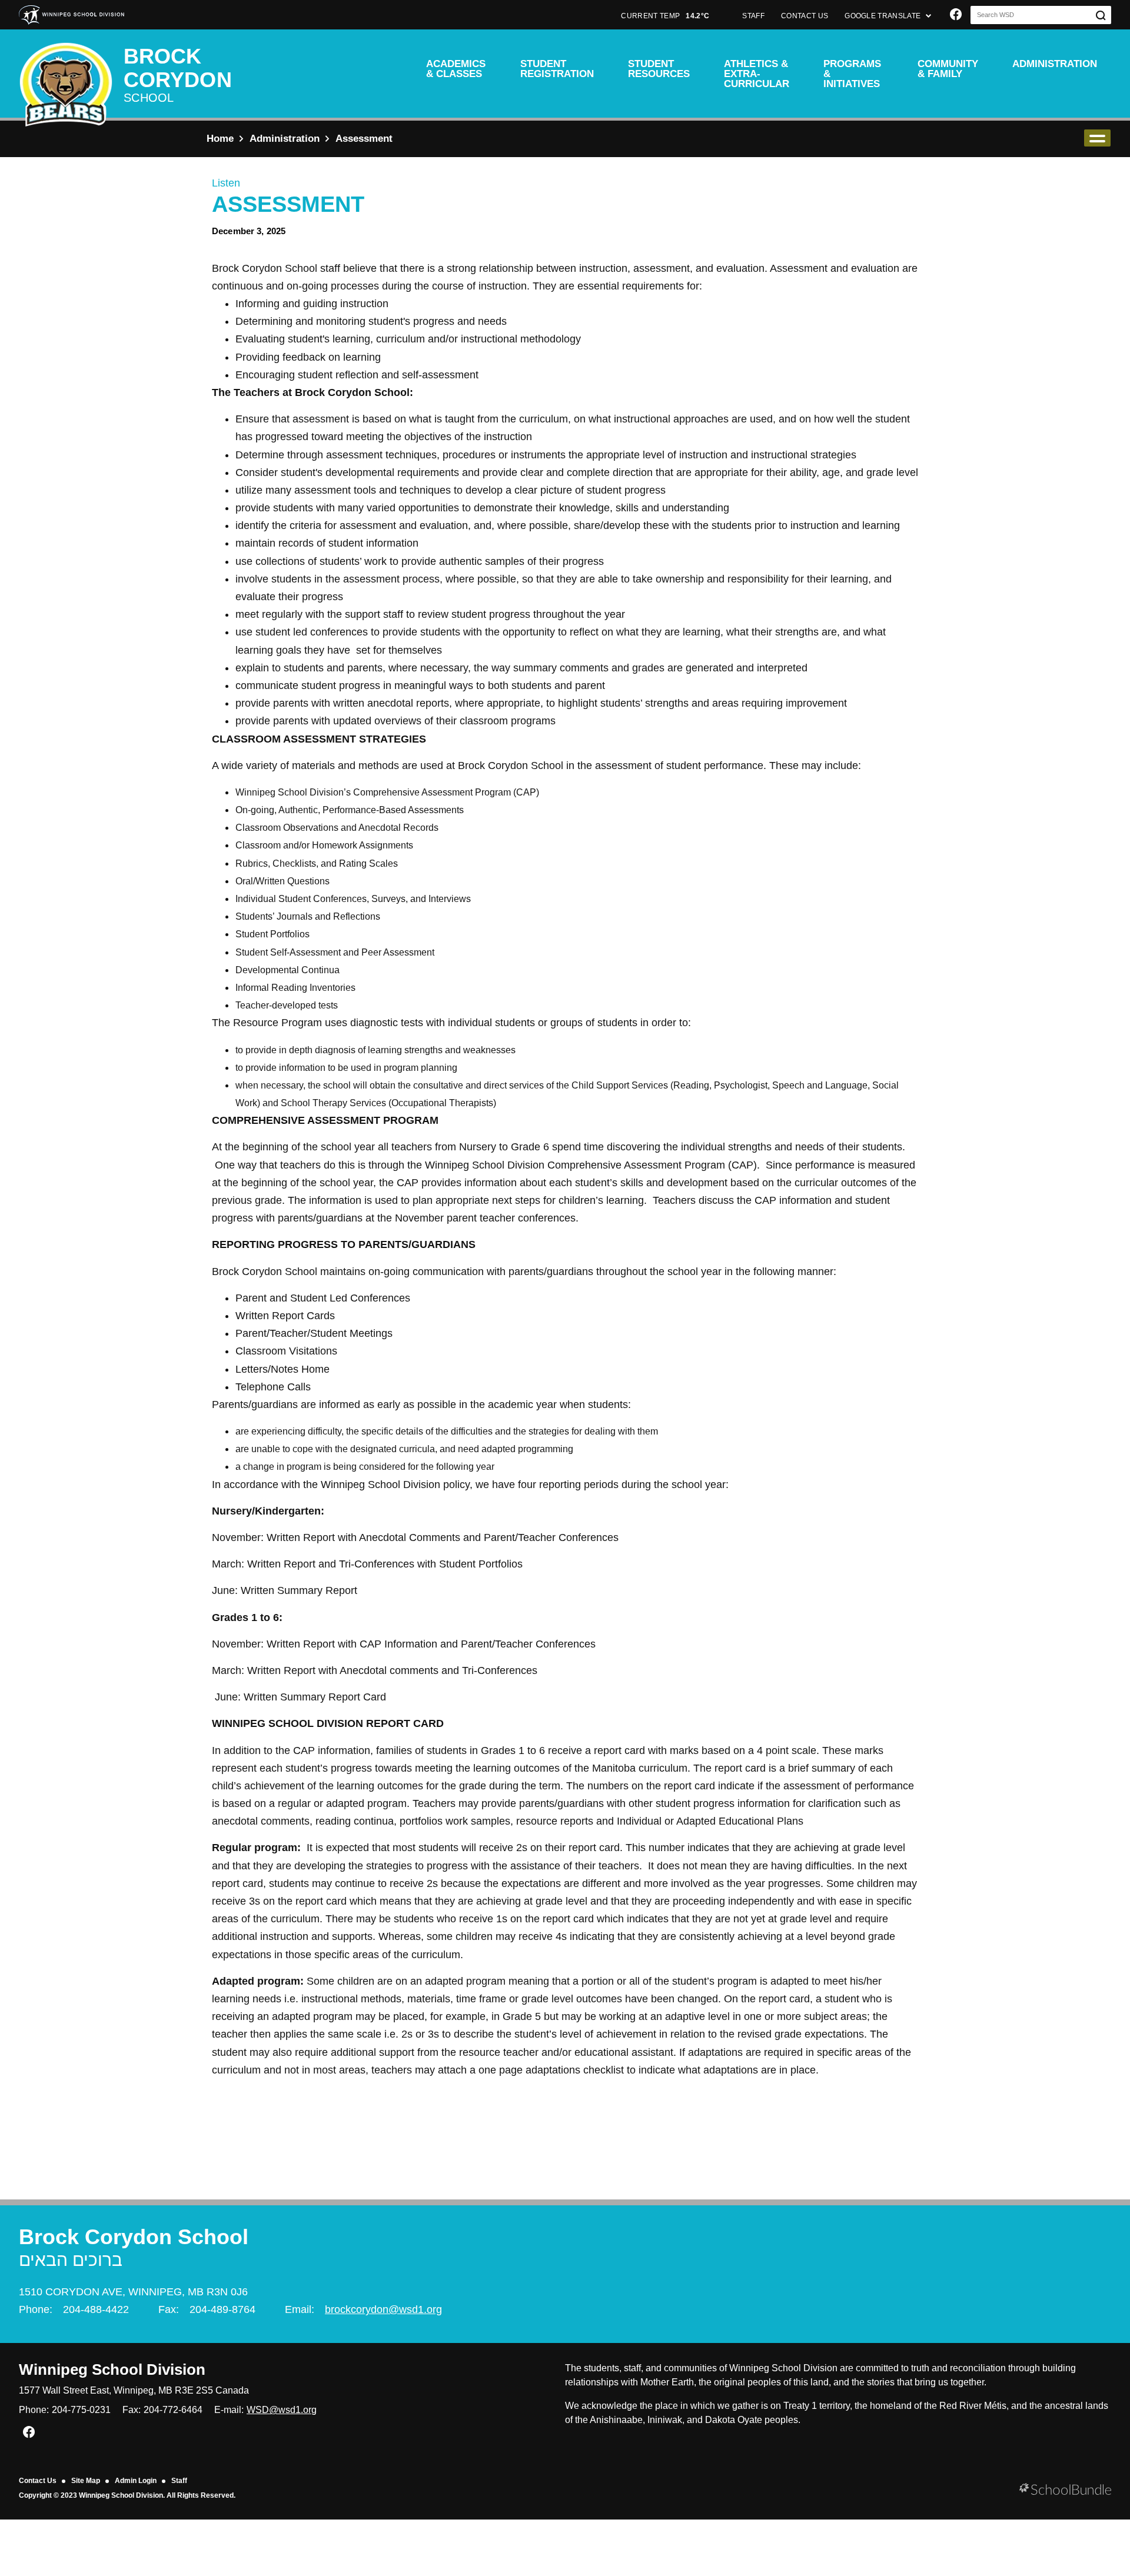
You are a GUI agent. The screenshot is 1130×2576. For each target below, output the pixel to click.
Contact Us (38, 2481)
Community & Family (948, 69)
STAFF (753, 16)
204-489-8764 (222, 2309)
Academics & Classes (456, 69)
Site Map (86, 2481)
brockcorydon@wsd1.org (383, 2309)
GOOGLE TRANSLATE (883, 16)
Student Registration (557, 69)
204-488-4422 (96, 2309)
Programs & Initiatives (852, 74)
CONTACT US (805, 16)
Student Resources (659, 69)
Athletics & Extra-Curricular (757, 74)
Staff (179, 2481)
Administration (1055, 64)
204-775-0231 (81, 2410)
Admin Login (136, 2481)
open (1097, 138)
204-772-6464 (173, 2410)
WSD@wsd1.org (282, 2410)
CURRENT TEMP (665, 16)
